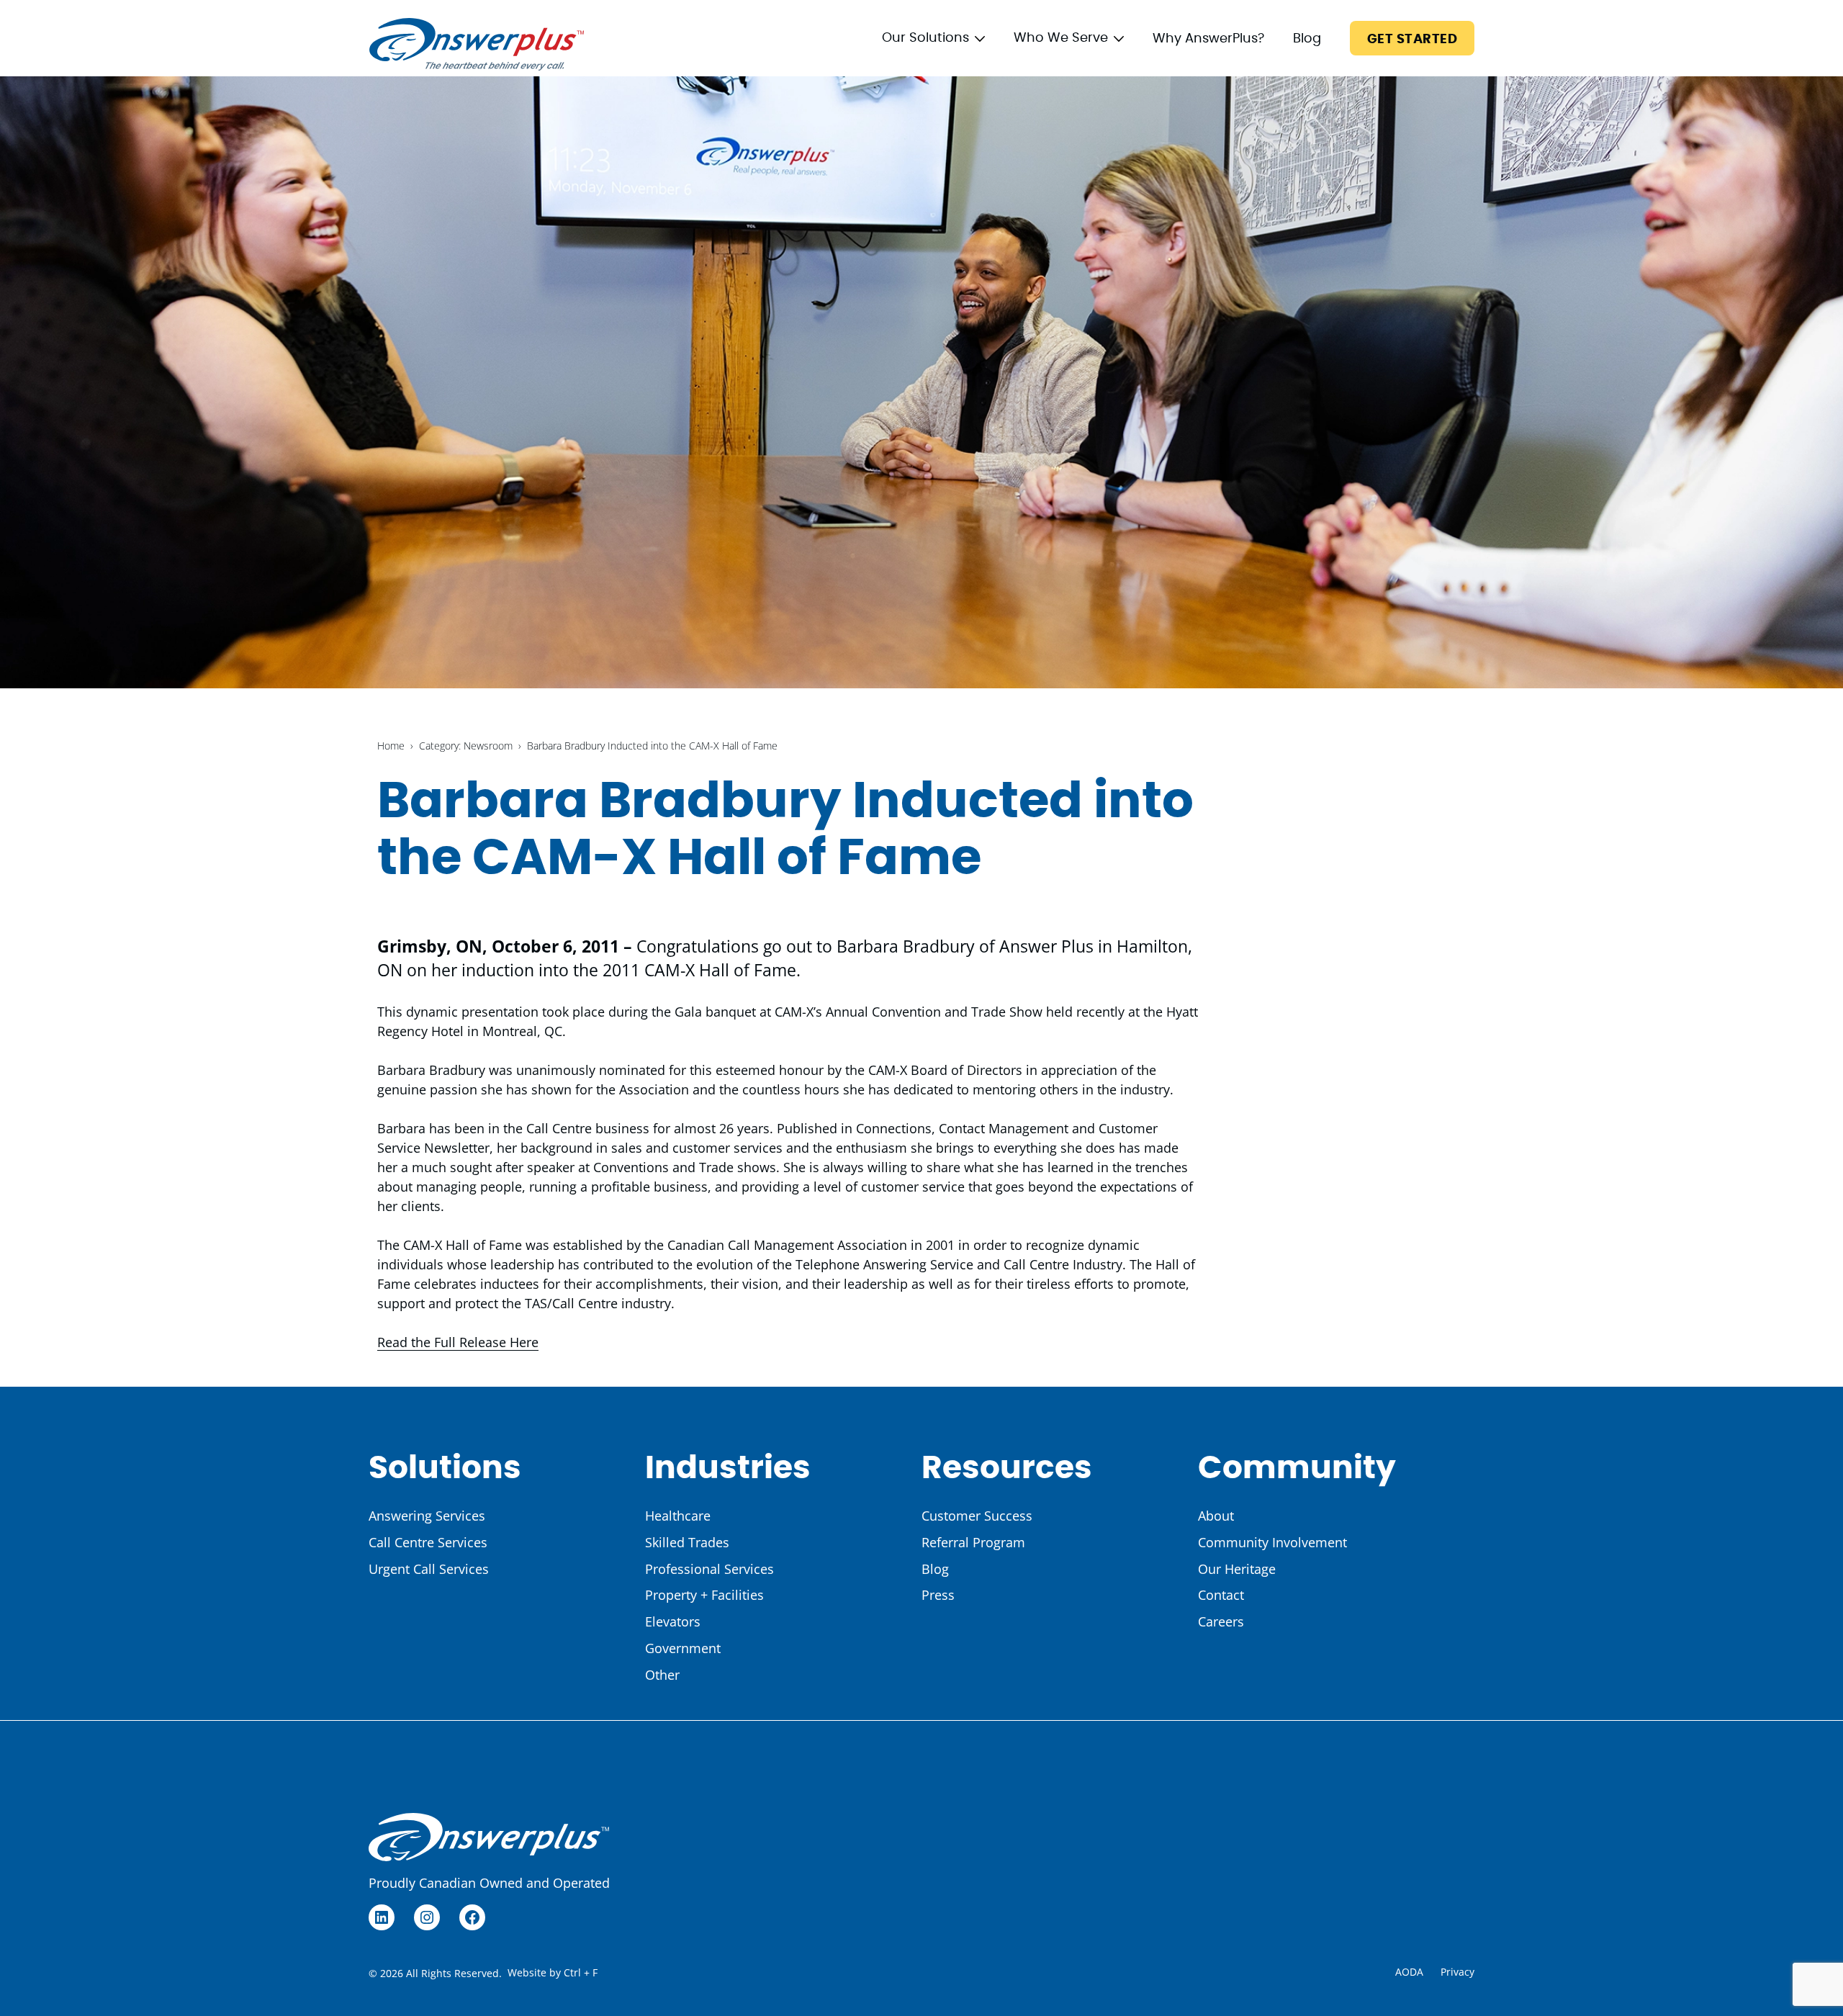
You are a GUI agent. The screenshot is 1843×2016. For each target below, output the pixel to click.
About (1216, 1516)
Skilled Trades (687, 1542)
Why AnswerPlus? (1208, 39)
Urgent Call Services (429, 1569)
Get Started (1412, 40)
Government (683, 1648)
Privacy (1457, 1972)
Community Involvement (1272, 1542)
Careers (1221, 1621)
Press (938, 1595)
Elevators (673, 1621)
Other (662, 1675)
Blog (1307, 39)
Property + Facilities (704, 1595)
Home (391, 746)
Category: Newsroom (466, 746)
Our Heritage (1237, 1569)
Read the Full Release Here (458, 1342)
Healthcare (678, 1516)
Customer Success (977, 1516)
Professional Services (709, 1569)
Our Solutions (925, 38)
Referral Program (973, 1542)
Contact (1221, 1595)
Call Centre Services (428, 1542)
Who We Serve (1061, 38)
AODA (1409, 1972)
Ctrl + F (581, 1972)
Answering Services (427, 1516)
